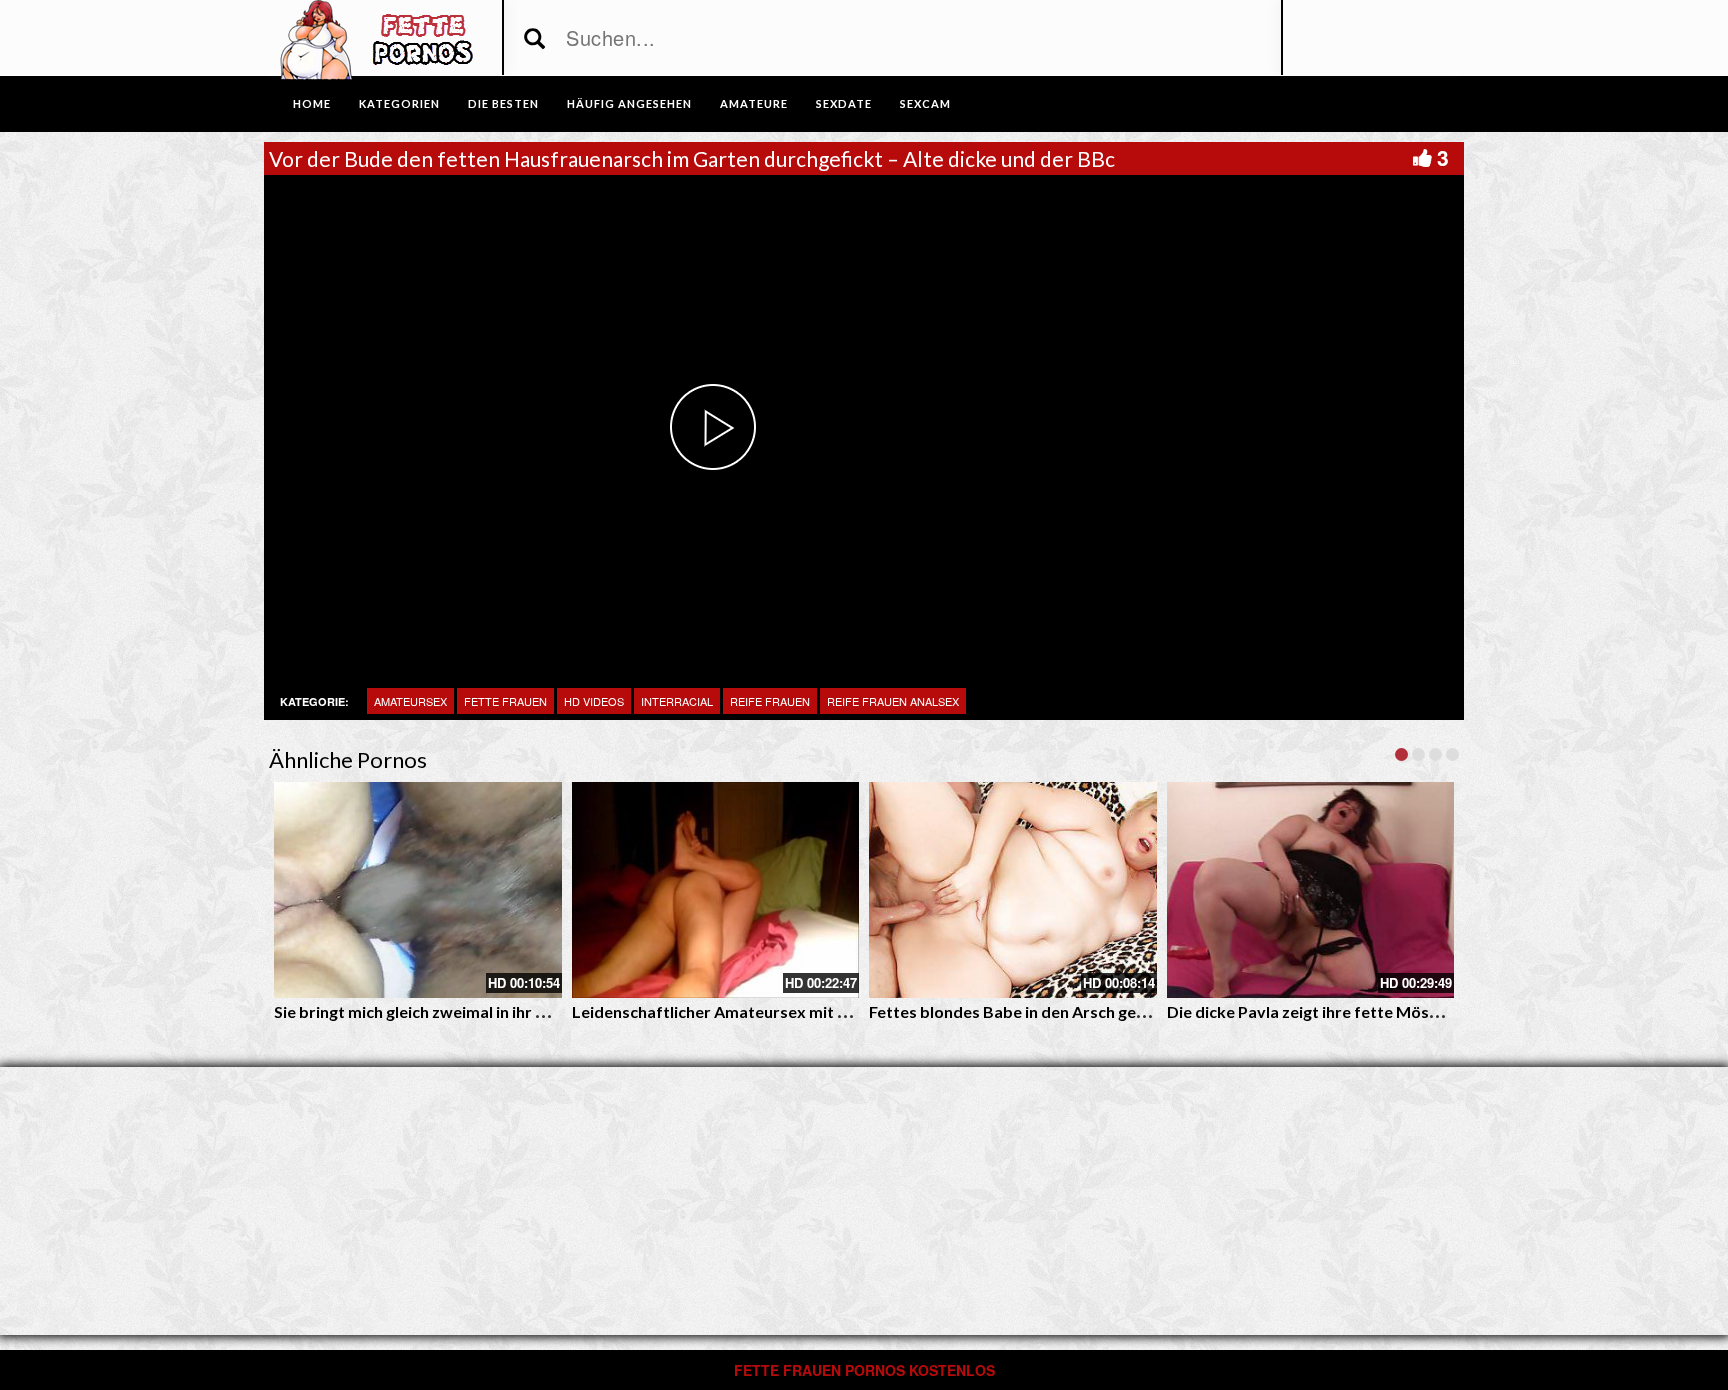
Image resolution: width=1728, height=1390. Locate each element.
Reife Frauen (770, 701)
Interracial (677, 701)
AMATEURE (754, 103)
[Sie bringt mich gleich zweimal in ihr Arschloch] (418, 890)
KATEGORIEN (399, 103)
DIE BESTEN (503, 103)
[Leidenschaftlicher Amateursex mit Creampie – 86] (716, 890)
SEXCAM (925, 103)
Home (312, 103)
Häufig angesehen (629, 103)
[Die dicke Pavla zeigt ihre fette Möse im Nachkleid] (1311, 890)
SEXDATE (844, 103)
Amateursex (410, 701)
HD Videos (594, 701)
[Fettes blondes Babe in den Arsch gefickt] (1013, 890)
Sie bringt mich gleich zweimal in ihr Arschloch (441, 1011)
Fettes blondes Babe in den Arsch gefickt (1019, 1011)
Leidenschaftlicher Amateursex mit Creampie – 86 (757, 1011)
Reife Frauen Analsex (893, 701)
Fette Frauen (505, 701)
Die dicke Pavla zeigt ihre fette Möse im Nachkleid (1351, 1011)
